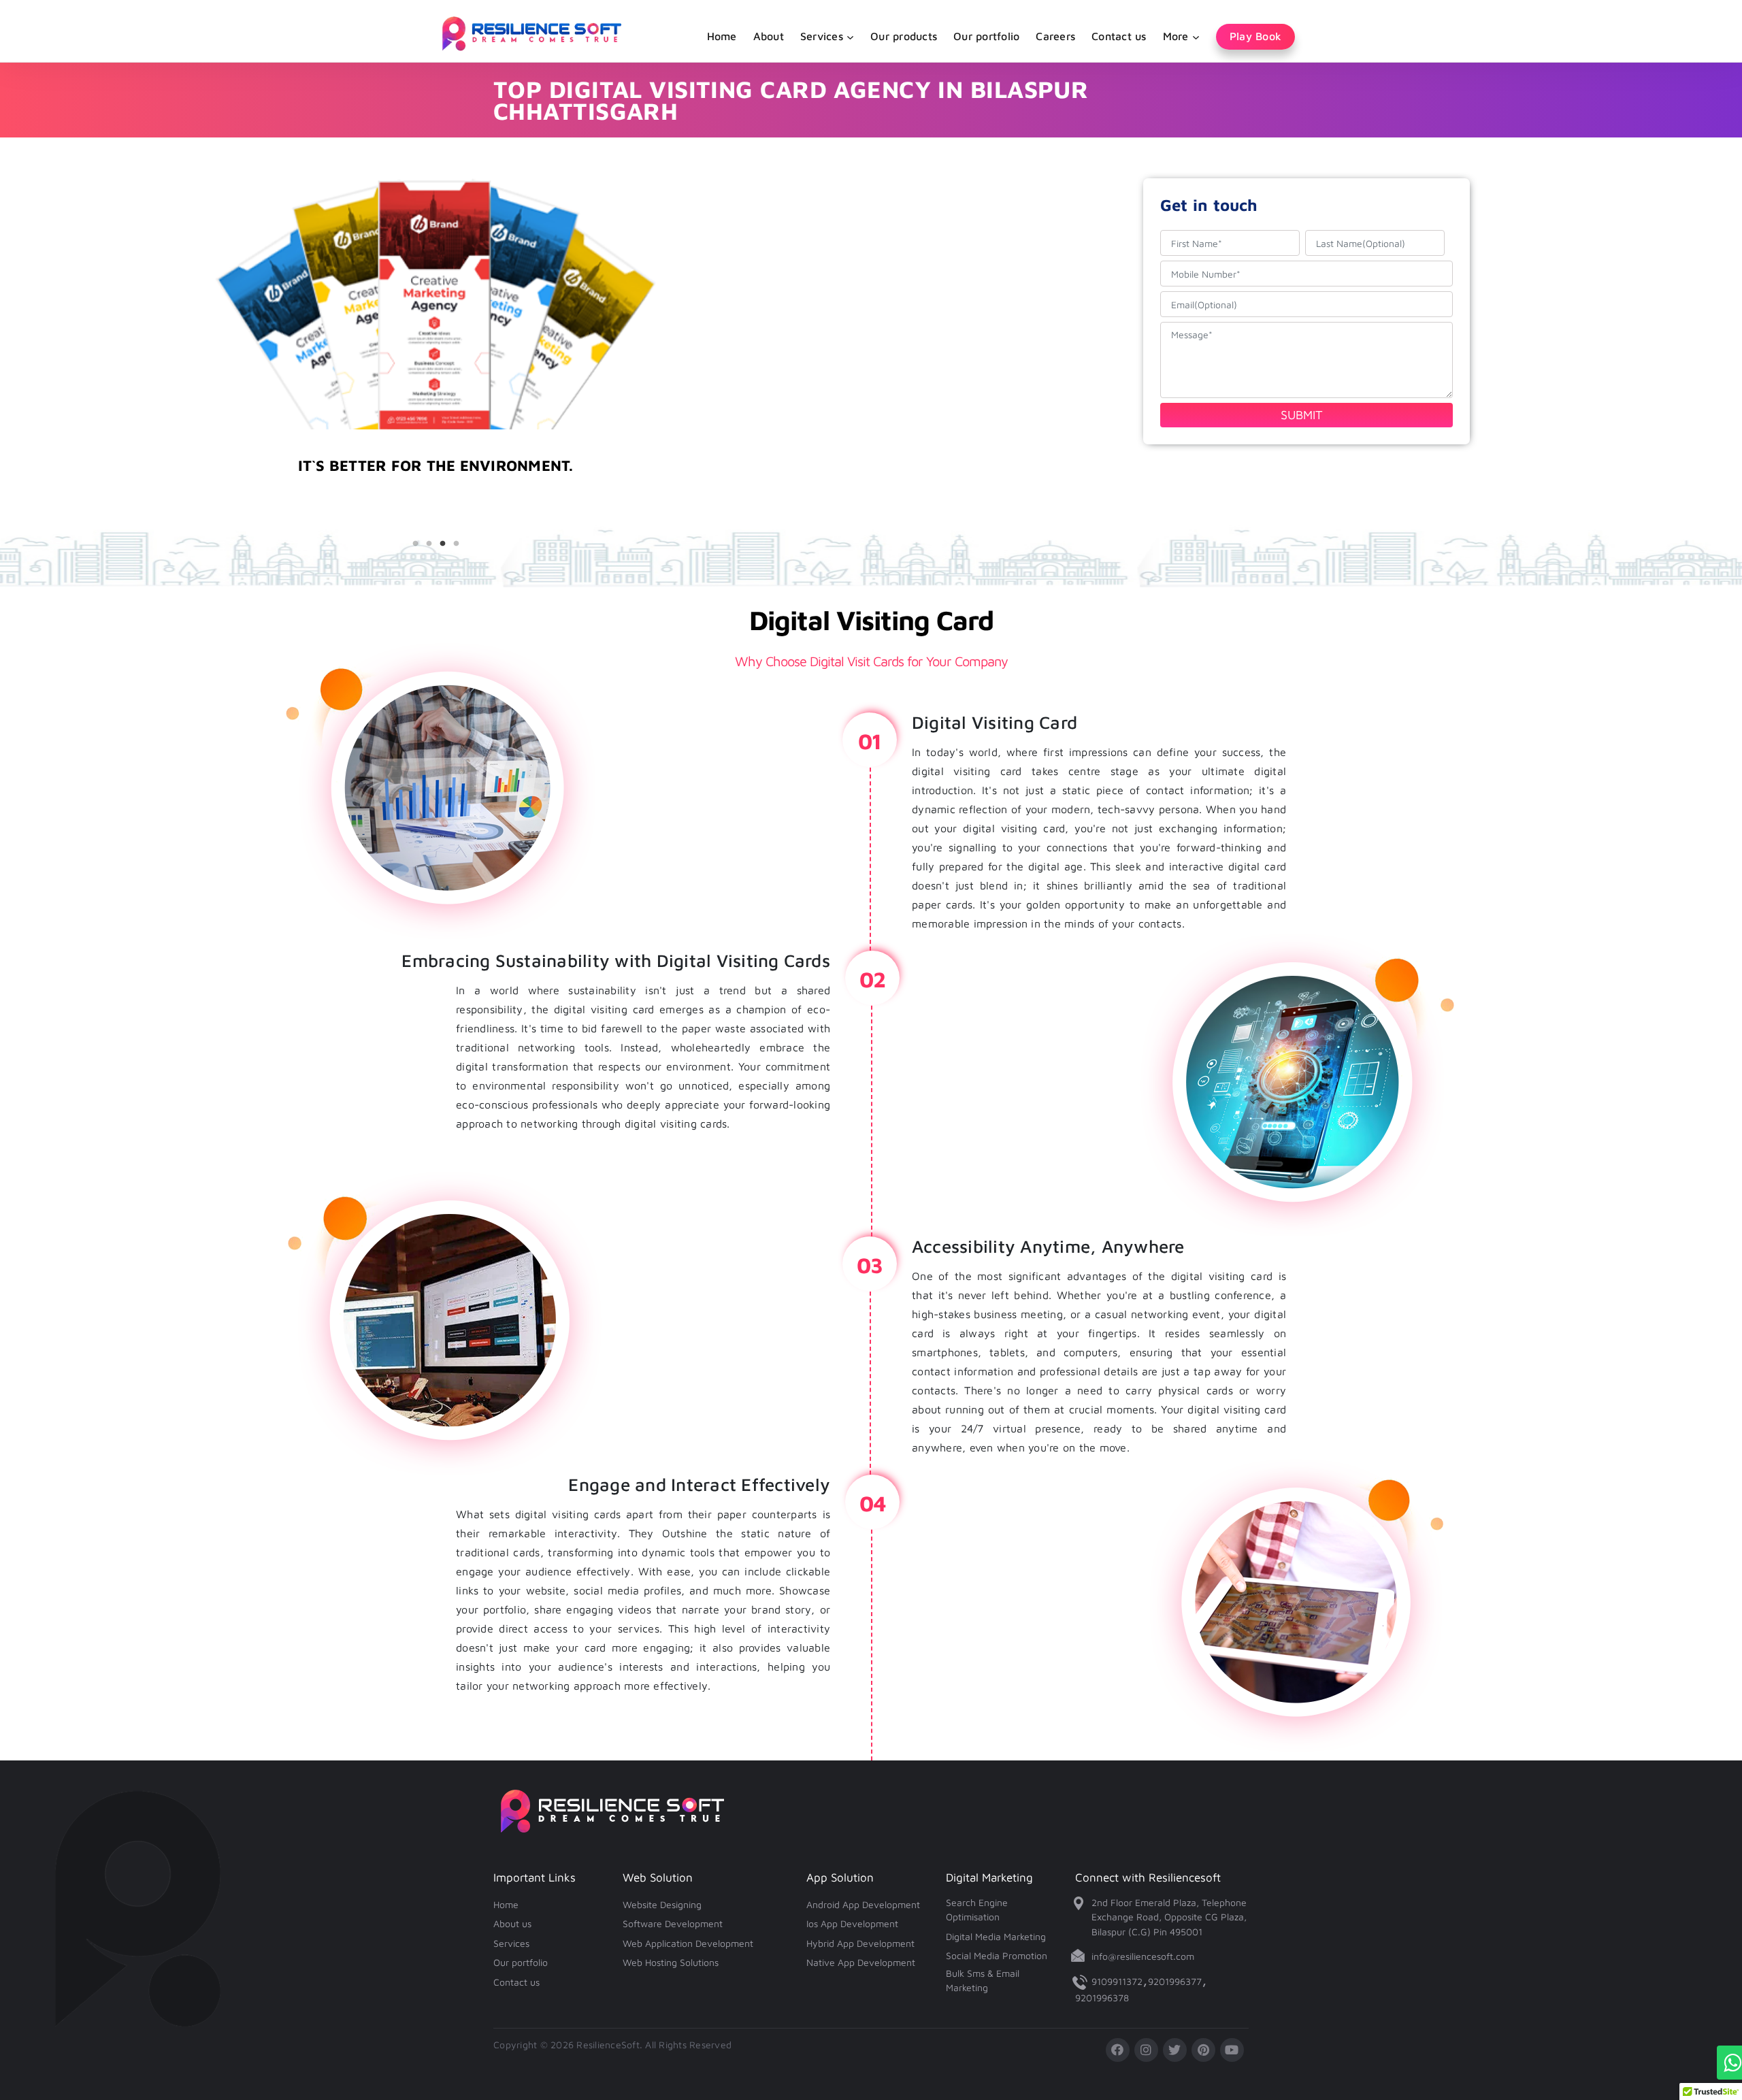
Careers (1055, 36)
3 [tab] (442, 544)
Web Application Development (688, 1943)
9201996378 (1102, 1998)
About (769, 36)
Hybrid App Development (860, 1943)
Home (722, 36)
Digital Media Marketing (996, 1936)
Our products (904, 36)
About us (512, 1923)
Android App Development (863, 1904)
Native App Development (861, 1962)
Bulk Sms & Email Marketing (983, 1981)
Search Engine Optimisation (977, 1910)
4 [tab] (456, 544)
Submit (1302, 415)
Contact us (1119, 36)
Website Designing (662, 1904)
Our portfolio (986, 36)
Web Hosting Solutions (671, 1962)
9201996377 (1175, 1981)
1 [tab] (415, 544)
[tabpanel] (435, 498)
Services (511, 1943)
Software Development (673, 1923)
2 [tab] (429, 544)
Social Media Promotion (997, 1955)
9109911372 (1117, 1981)
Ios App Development (852, 1923)
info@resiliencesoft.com (1143, 1956)
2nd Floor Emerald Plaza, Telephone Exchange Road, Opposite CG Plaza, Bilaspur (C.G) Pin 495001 (1169, 1917)
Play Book (1255, 36)
